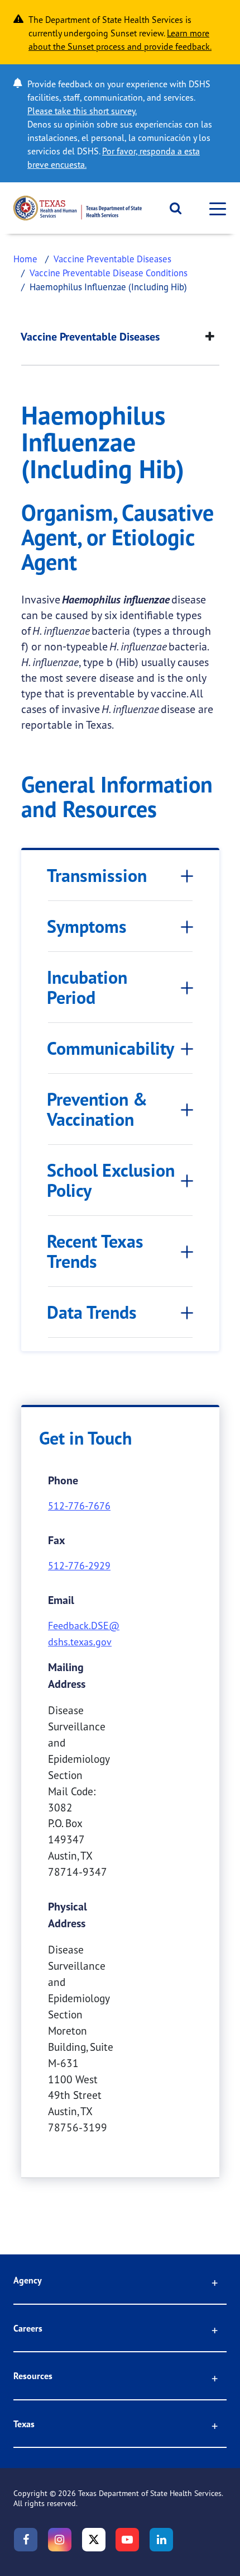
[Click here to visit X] (94, 2540)
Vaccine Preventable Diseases (112, 259)
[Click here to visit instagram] (60, 2540)
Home (25, 259)
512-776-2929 (79, 1565)
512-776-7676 (79, 1506)
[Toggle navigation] (214, 208)
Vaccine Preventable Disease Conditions (109, 273)
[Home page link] (78, 208)
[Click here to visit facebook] (26, 2540)
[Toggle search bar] (172, 208)
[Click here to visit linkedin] (161, 2540)
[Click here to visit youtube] (127, 2540)
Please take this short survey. (82, 111)
